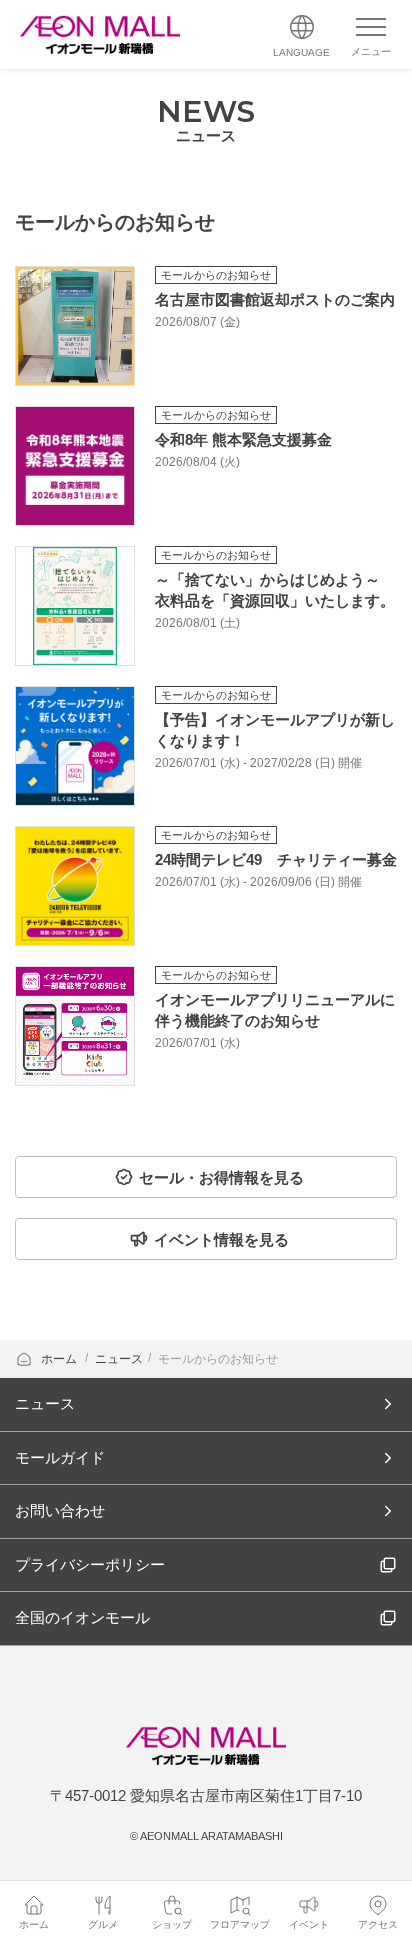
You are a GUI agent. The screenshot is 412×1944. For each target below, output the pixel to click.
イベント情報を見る (221, 1239)
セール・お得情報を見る (221, 1177)
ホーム (60, 1359)
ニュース (119, 1359)
